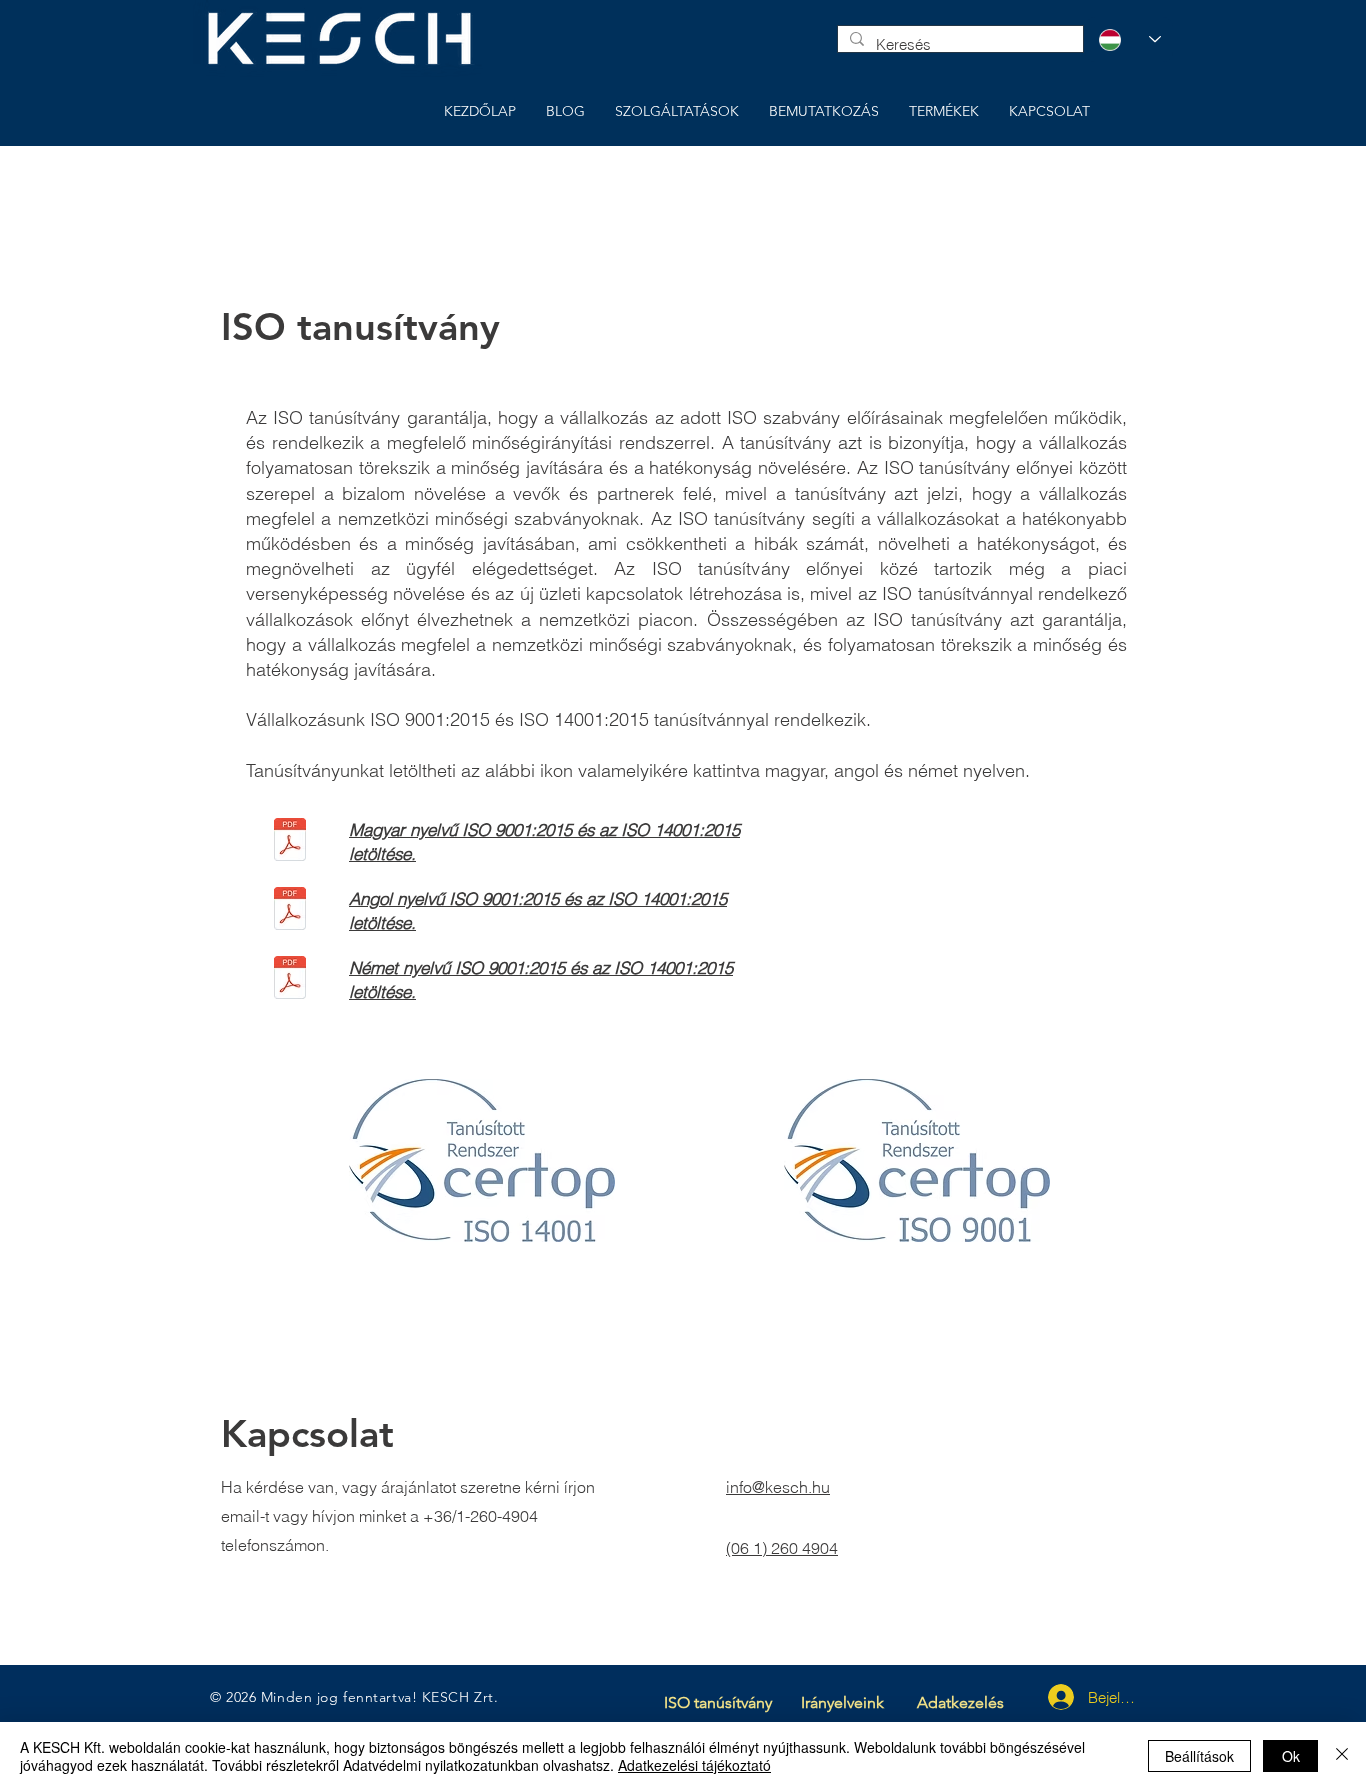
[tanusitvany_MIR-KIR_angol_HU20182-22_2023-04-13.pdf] (290, 911)
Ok (1291, 1756)
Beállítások (1199, 1756)
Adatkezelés (960, 1702)
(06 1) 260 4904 (782, 1548)
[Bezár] (1342, 1756)
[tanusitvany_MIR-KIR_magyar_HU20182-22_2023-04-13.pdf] (290, 842)
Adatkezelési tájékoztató (694, 1765)
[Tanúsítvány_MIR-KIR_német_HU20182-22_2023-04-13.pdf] (290, 980)
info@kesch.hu (778, 1487)
